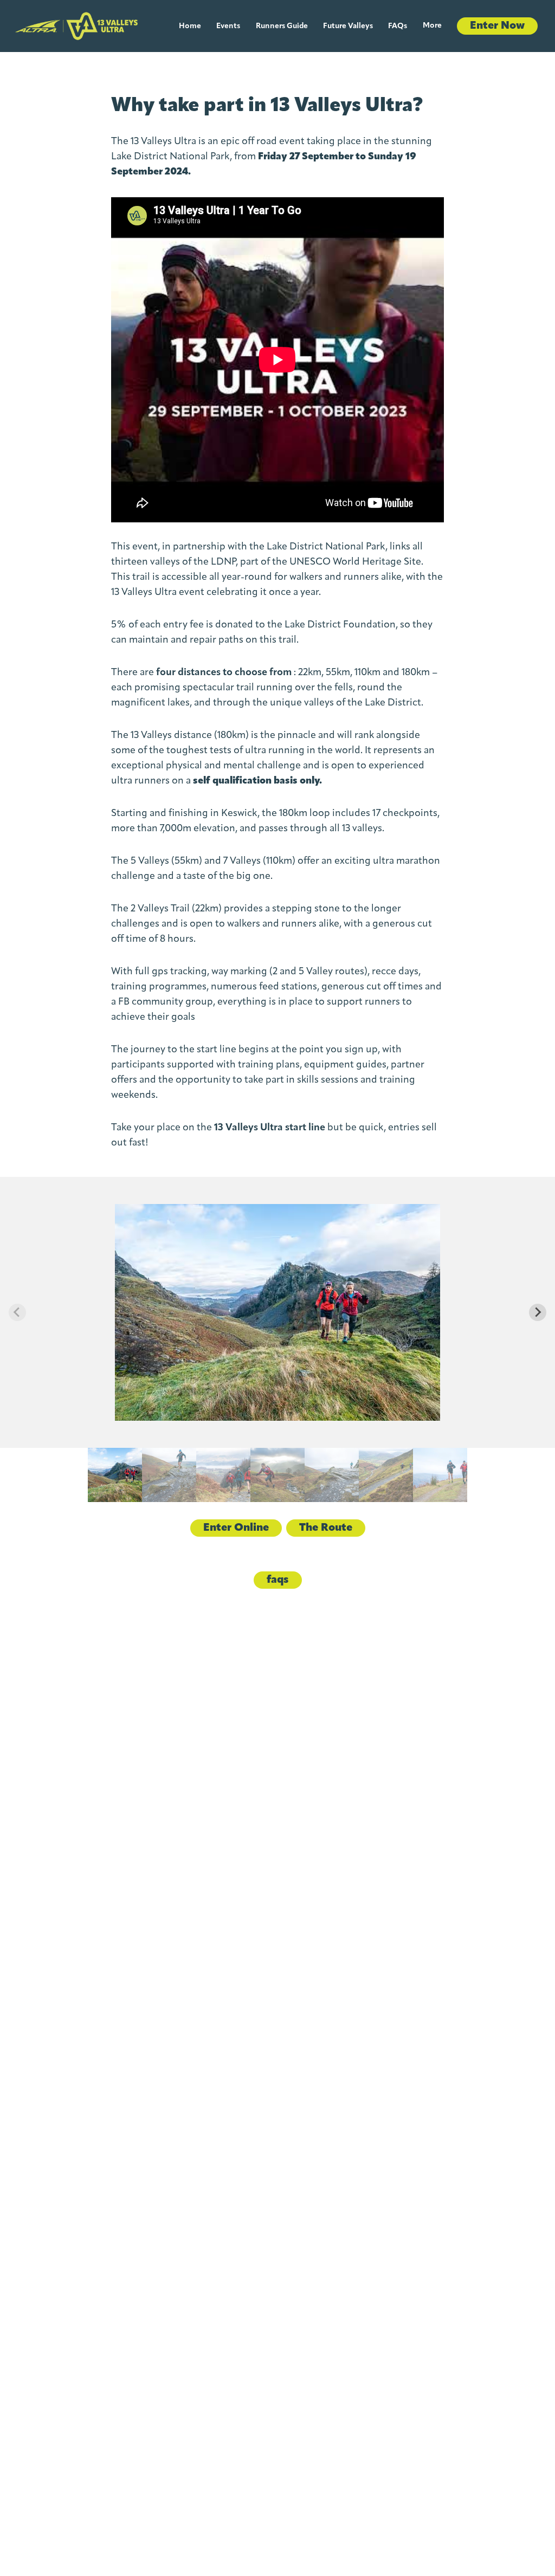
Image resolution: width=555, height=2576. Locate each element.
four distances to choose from (224, 673)
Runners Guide (282, 26)
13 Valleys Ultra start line (270, 1128)
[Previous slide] (17, 1312)
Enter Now (497, 26)
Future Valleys (348, 26)
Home (190, 26)
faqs (278, 1580)
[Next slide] (538, 1312)
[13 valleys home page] (76, 26)
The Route (326, 1528)
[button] (115, 1475)
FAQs (398, 26)
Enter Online (236, 1528)
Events (228, 26)
